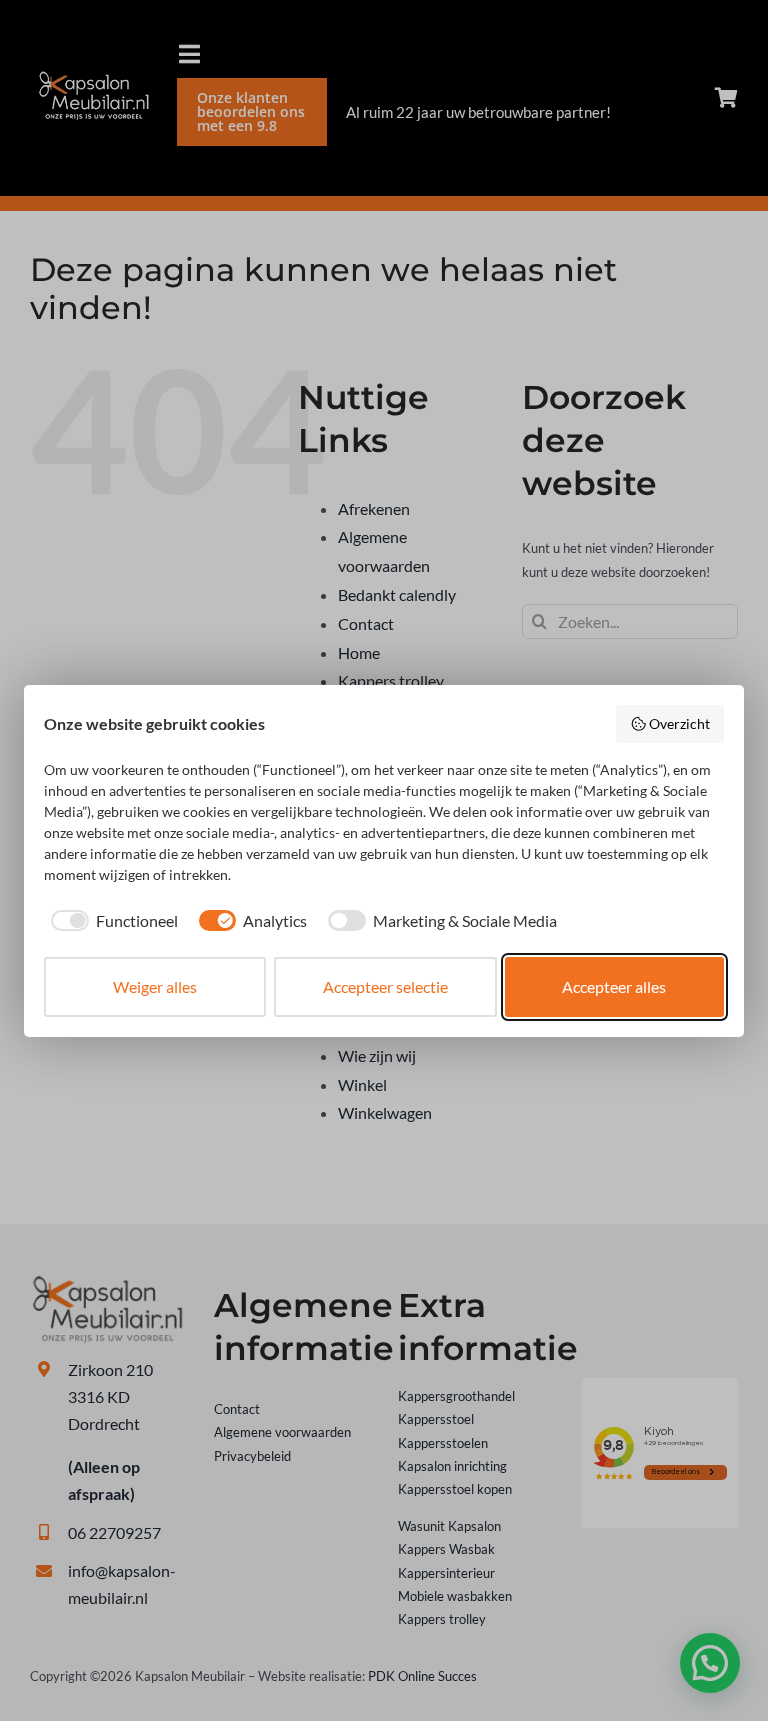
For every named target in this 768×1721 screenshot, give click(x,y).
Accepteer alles (614, 986)
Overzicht (679, 723)
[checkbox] (111, 921)
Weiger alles (155, 986)
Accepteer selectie (385, 986)
